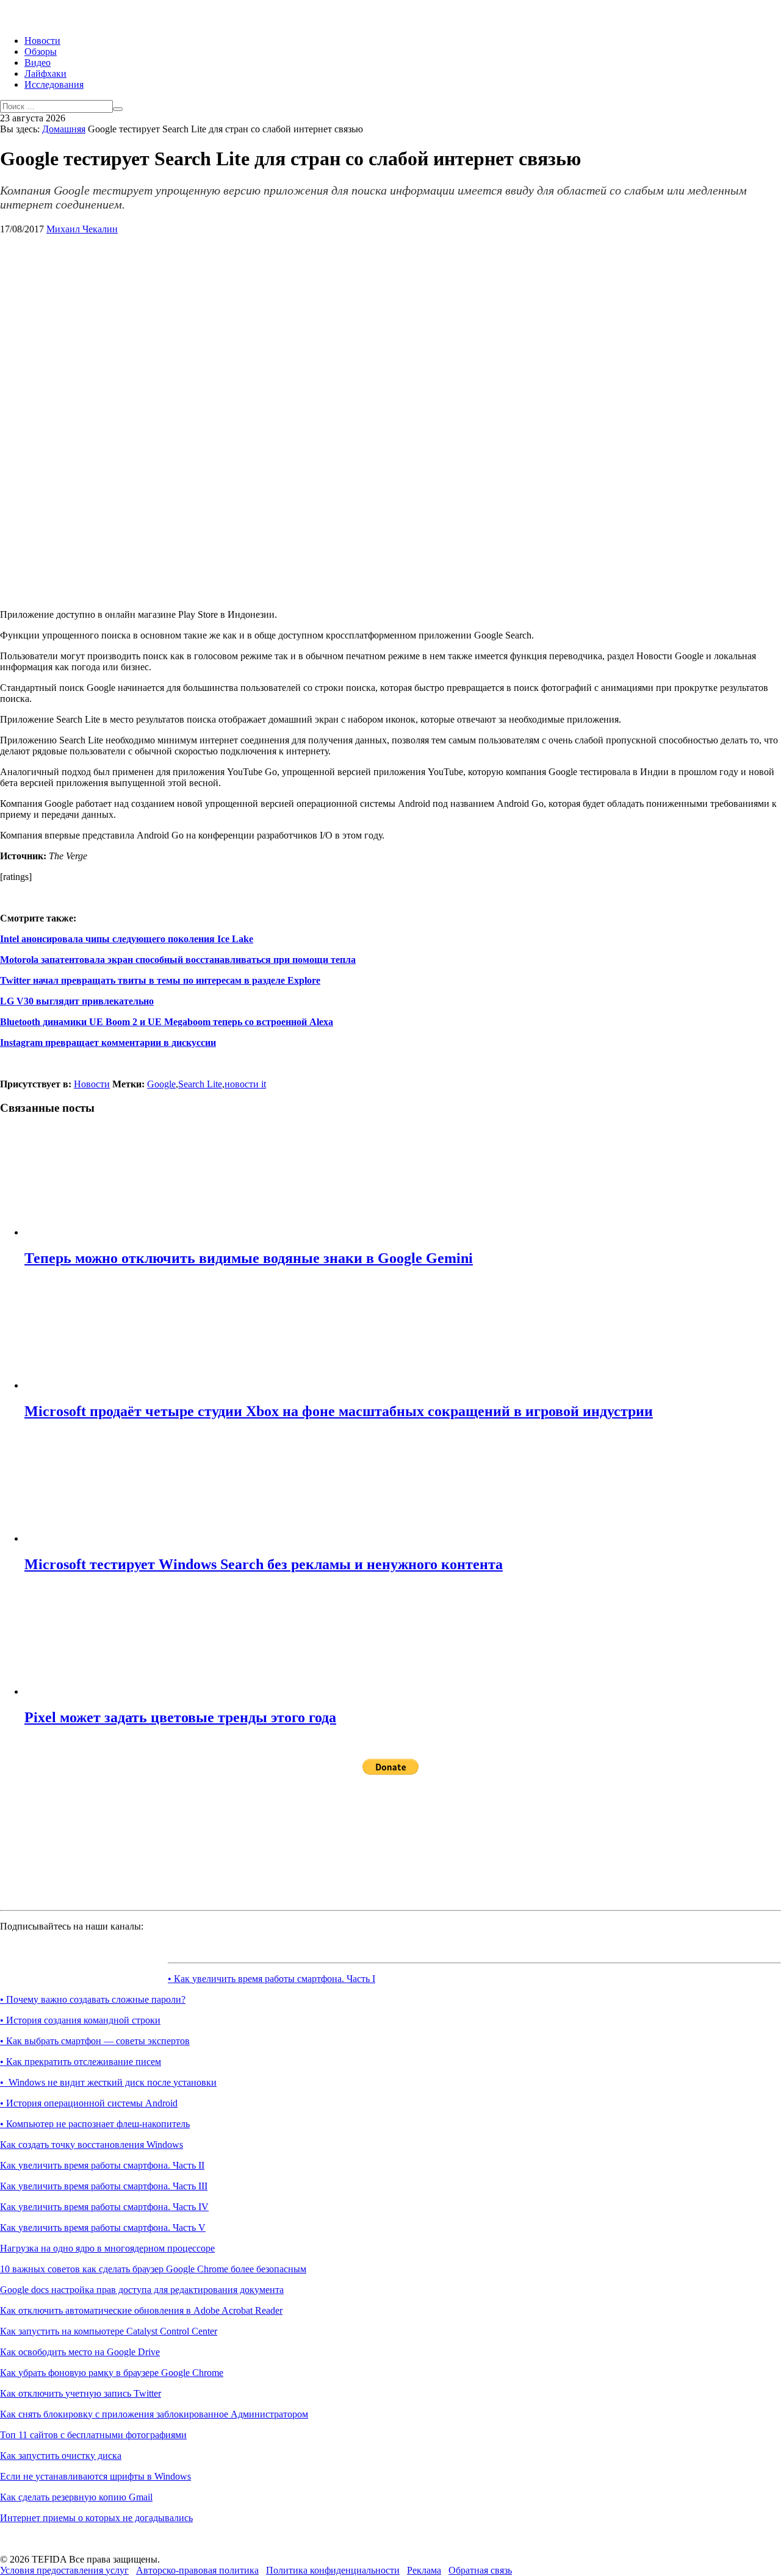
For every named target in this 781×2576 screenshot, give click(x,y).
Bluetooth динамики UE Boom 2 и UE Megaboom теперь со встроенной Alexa (167, 1022)
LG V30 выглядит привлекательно (77, 1001)
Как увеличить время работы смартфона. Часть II (102, 2165)
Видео (38, 63)
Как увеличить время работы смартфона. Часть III (104, 2186)
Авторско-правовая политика (197, 2570)
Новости (42, 41)
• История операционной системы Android (89, 2103)
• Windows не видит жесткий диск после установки (108, 2082)
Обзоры (41, 52)
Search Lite (200, 1084)
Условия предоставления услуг (64, 2570)
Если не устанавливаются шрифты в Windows (95, 2476)
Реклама (424, 2570)
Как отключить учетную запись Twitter (81, 2393)
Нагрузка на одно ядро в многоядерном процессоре (107, 2248)
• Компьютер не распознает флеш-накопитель (95, 2124)
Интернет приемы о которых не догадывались (96, 2518)
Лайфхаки (45, 73)
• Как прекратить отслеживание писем (81, 2062)
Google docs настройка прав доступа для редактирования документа (142, 2290)
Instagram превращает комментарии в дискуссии (108, 1043)
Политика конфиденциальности (333, 2570)
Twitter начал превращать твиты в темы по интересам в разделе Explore (160, 980)
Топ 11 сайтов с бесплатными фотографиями (93, 2435)
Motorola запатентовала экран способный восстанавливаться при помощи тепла (178, 960)
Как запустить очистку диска (61, 2456)
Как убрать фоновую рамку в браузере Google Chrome (112, 2373)
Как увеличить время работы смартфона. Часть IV (104, 2207)
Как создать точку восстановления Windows (92, 2145)
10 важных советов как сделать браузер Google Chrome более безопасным (153, 2269)
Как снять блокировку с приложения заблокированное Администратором (154, 2414)
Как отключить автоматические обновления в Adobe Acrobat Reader (141, 2310)
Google (161, 1084)
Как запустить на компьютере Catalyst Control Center (109, 2331)
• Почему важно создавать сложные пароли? (93, 1999)
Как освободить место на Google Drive (80, 2352)
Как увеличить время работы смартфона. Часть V (103, 2227)
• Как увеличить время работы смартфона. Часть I (272, 1979)
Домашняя (64, 129)
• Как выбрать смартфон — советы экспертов (95, 2041)
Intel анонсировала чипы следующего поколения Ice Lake (127, 939)
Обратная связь (480, 2570)
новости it (245, 1084)
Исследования (54, 84)
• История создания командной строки (80, 2020)
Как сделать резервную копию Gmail (76, 2497)
